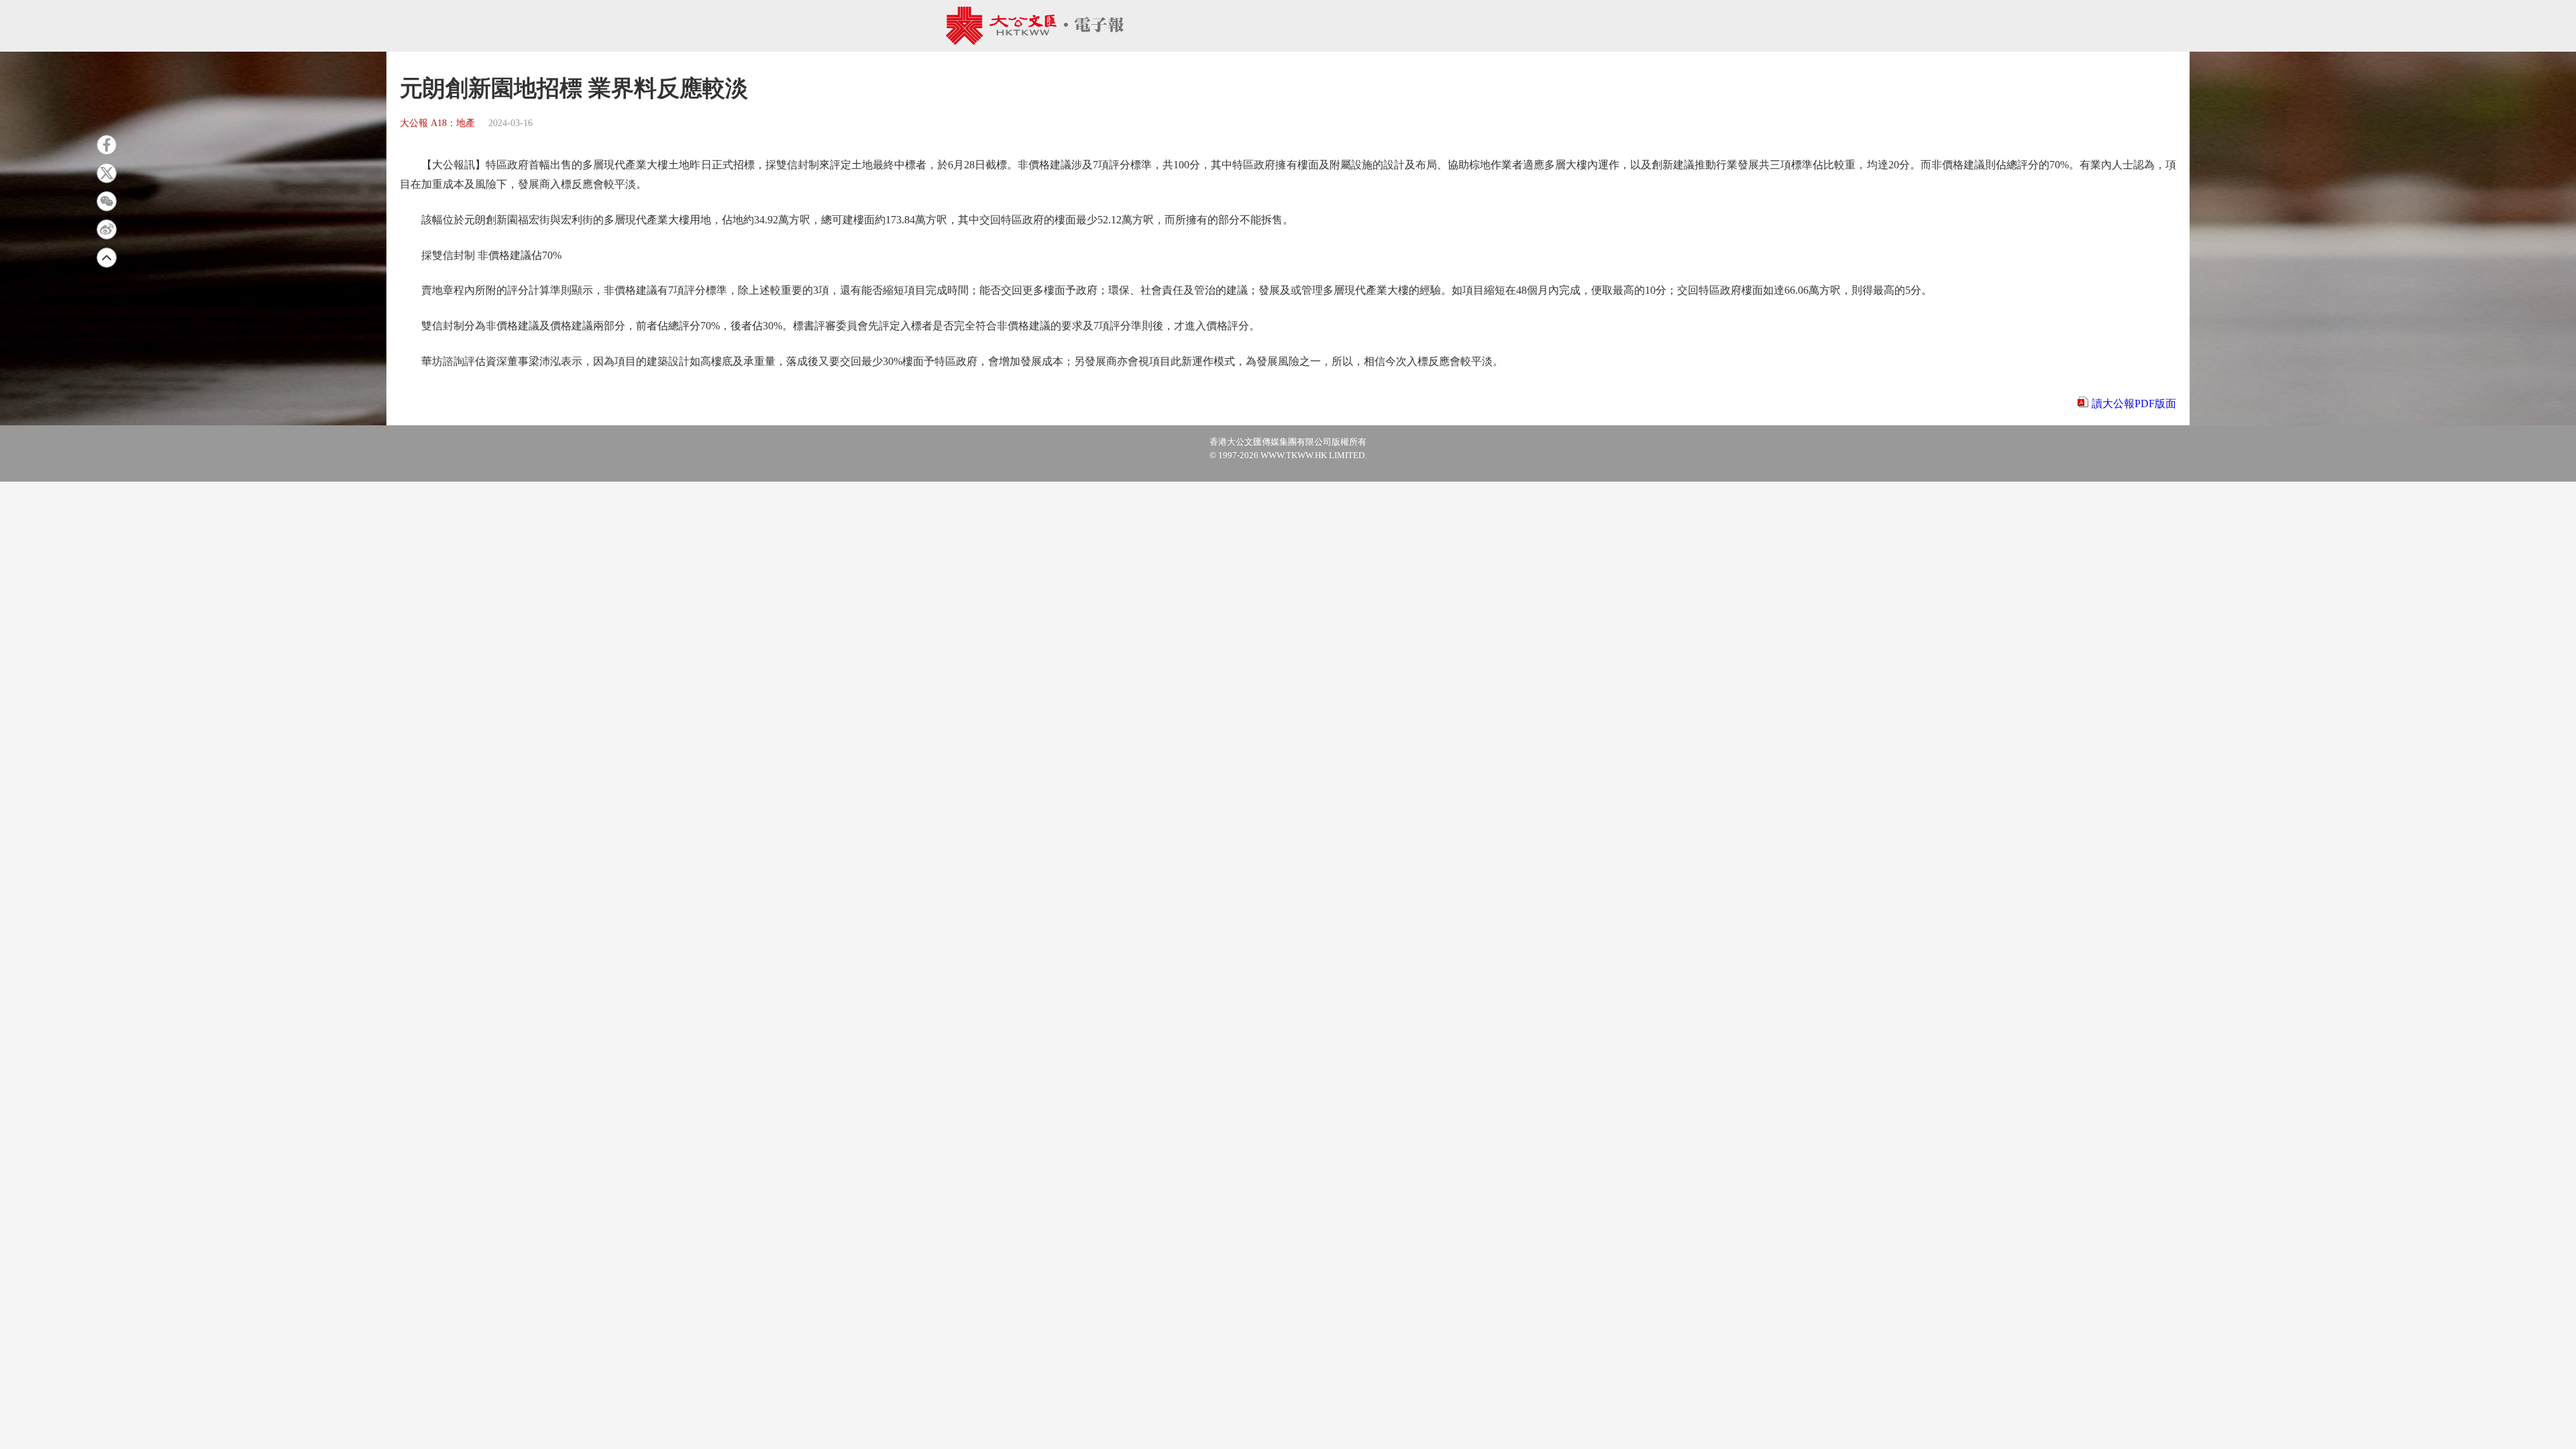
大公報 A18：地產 (437, 123)
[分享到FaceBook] (107, 145)
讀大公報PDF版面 (2134, 404)
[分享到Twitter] (107, 173)
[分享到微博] (107, 229)
